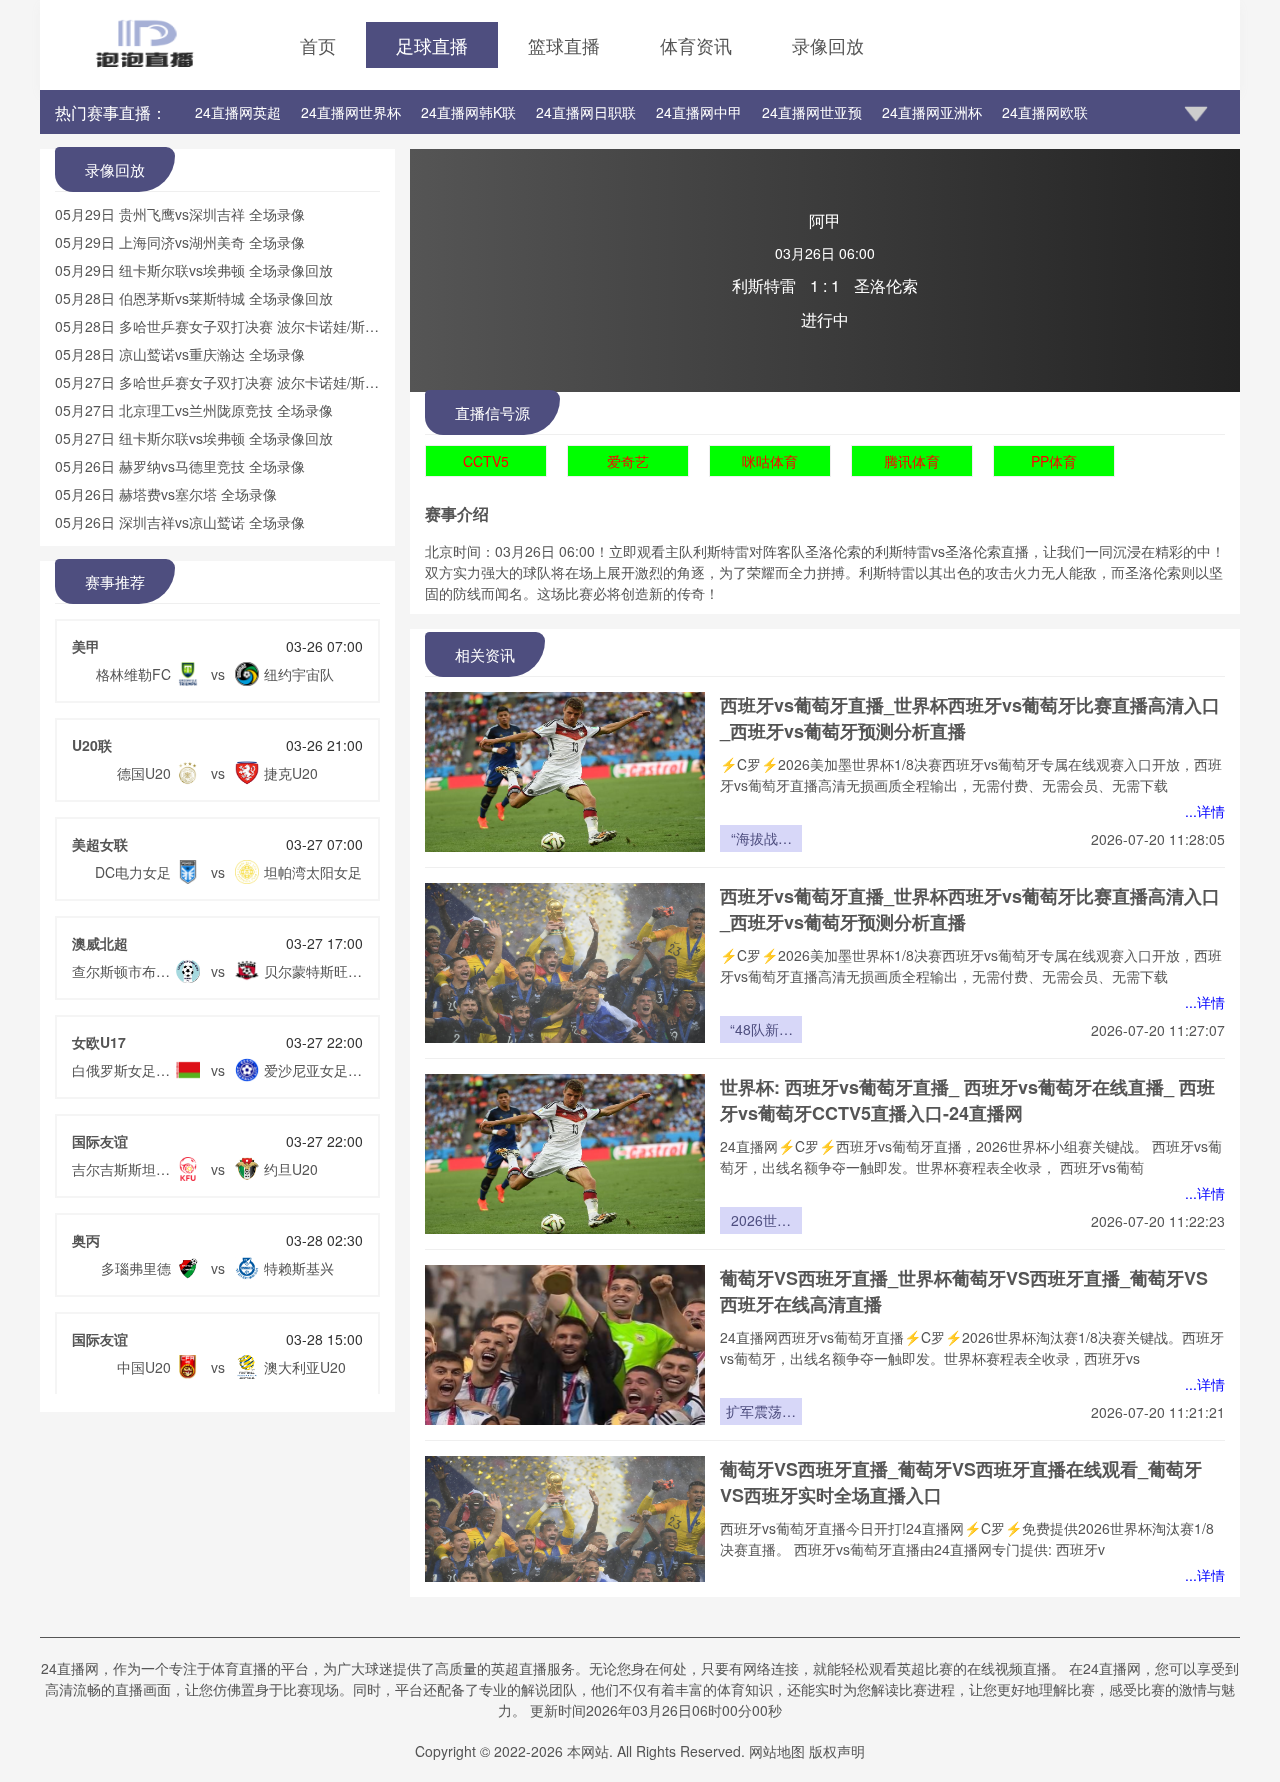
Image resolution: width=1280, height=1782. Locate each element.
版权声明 (837, 1751)
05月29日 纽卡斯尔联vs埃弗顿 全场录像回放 (194, 270)
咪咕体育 (770, 461)
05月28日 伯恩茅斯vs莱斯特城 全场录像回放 (194, 298)
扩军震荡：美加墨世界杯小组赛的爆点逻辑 (761, 1413)
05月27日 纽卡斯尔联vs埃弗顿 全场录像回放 (194, 438)
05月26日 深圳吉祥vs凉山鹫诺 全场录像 (180, 522)
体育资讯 (696, 45)
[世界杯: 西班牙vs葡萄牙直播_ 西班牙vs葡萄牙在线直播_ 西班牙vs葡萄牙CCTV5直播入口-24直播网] (565, 1154)
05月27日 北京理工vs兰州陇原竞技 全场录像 (194, 410)
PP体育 (1054, 461)
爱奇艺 (628, 461)
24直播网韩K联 (468, 112)
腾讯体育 (912, 461)
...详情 (1205, 811)
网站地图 (777, 1751)
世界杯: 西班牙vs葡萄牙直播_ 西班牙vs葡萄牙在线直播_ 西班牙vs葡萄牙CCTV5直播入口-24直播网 (967, 1100)
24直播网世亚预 (812, 112)
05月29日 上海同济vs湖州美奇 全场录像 (180, 242)
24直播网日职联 (586, 112)
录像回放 (828, 45)
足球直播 (432, 45)
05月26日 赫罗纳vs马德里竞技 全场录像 (180, 466)
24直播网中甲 (699, 112)
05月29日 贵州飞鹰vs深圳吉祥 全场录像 (180, 214)
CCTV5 (486, 461)
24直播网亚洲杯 (932, 112)
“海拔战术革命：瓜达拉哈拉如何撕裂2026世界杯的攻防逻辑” (761, 840)
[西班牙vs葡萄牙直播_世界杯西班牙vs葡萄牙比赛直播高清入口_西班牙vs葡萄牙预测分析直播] (565, 772)
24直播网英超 (238, 112)
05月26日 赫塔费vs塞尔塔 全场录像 (166, 494)
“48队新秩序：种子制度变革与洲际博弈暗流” (761, 1031)
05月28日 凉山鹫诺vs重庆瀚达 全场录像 (180, 354)
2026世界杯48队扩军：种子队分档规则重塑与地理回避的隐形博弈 (761, 1222)
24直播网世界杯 (351, 112)
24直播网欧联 (1045, 112)
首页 (318, 45)
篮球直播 (564, 45)
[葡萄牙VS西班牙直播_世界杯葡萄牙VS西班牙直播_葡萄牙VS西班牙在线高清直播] (565, 1345)
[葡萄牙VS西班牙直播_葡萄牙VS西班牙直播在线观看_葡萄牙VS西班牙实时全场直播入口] (565, 1536)
